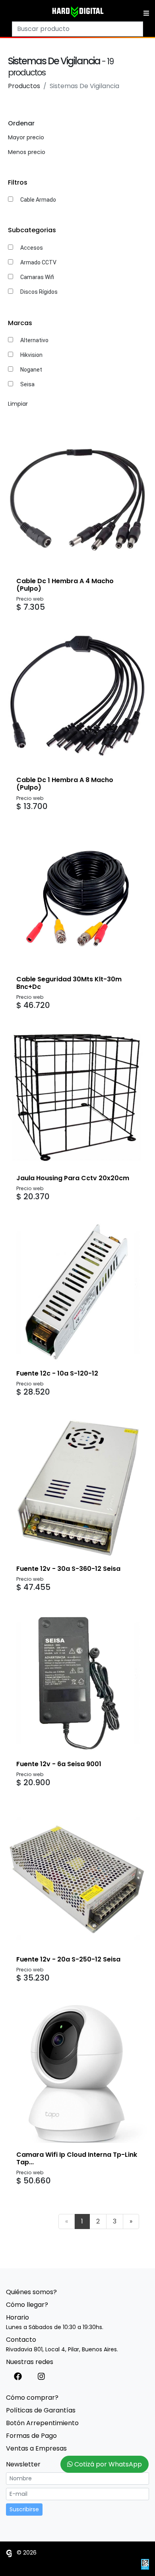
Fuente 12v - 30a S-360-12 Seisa (68, 1569)
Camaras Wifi (37, 277)
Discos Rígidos (39, 292)
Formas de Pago (31, 2436)
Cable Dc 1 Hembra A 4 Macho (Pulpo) (65, 585)
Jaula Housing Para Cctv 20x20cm (73, 1178)
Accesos (32, 248)
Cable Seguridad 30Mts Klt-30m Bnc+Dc (69, 983)
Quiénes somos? (31, 2292)
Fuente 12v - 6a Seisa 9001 (59, 1764)
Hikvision (31, 355)
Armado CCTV (38, 262)
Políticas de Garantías (41, 2410)
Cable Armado (38, 200)
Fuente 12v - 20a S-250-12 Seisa (68, 1959)
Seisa (27, 384)
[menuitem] (67, 2221)
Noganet (31, 370)
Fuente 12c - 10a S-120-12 (57, 1373)
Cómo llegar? (27, 2305)
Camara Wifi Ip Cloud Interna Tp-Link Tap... (77, 2158)
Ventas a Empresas (36, 2448)
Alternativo (34, 340)
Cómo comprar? (32, 2398)
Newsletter (23, 2464)
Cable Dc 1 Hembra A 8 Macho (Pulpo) (65, 784)
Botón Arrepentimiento (42, 2423)
